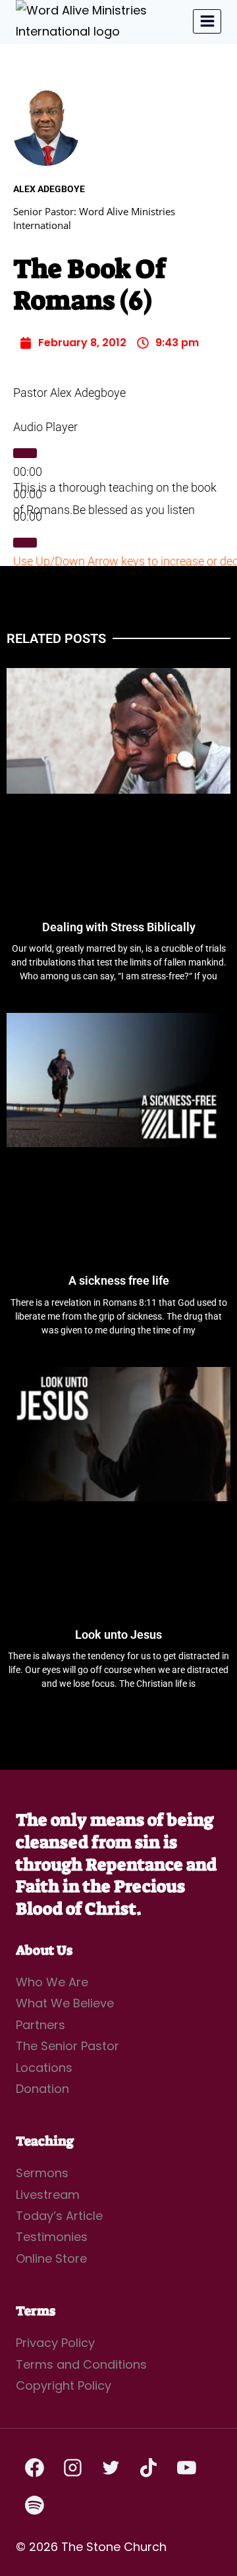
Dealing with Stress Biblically (119, 927)
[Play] (25, 453)
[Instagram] (73, 2467)
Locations (44, 2068)
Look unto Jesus (118, 1635)
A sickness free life (119, 1280)
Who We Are (52, 1982)
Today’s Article (59, 2216)
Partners (40, 2025)
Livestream (48, 2195)
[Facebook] (35, 2467)
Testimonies (52, 2237)
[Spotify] (35, 2506)
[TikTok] (149, 2467)
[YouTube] (186, 2467)
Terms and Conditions (81, 2364)
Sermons (42, 2173)
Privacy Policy (55, 2343)
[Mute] (25, 542)
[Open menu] (207, 21)
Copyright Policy (64, 2385)
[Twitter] (111, 2467)
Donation (42, 2089)
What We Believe (65, 2003)
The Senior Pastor (67, 2046)
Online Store (51, 2258)
